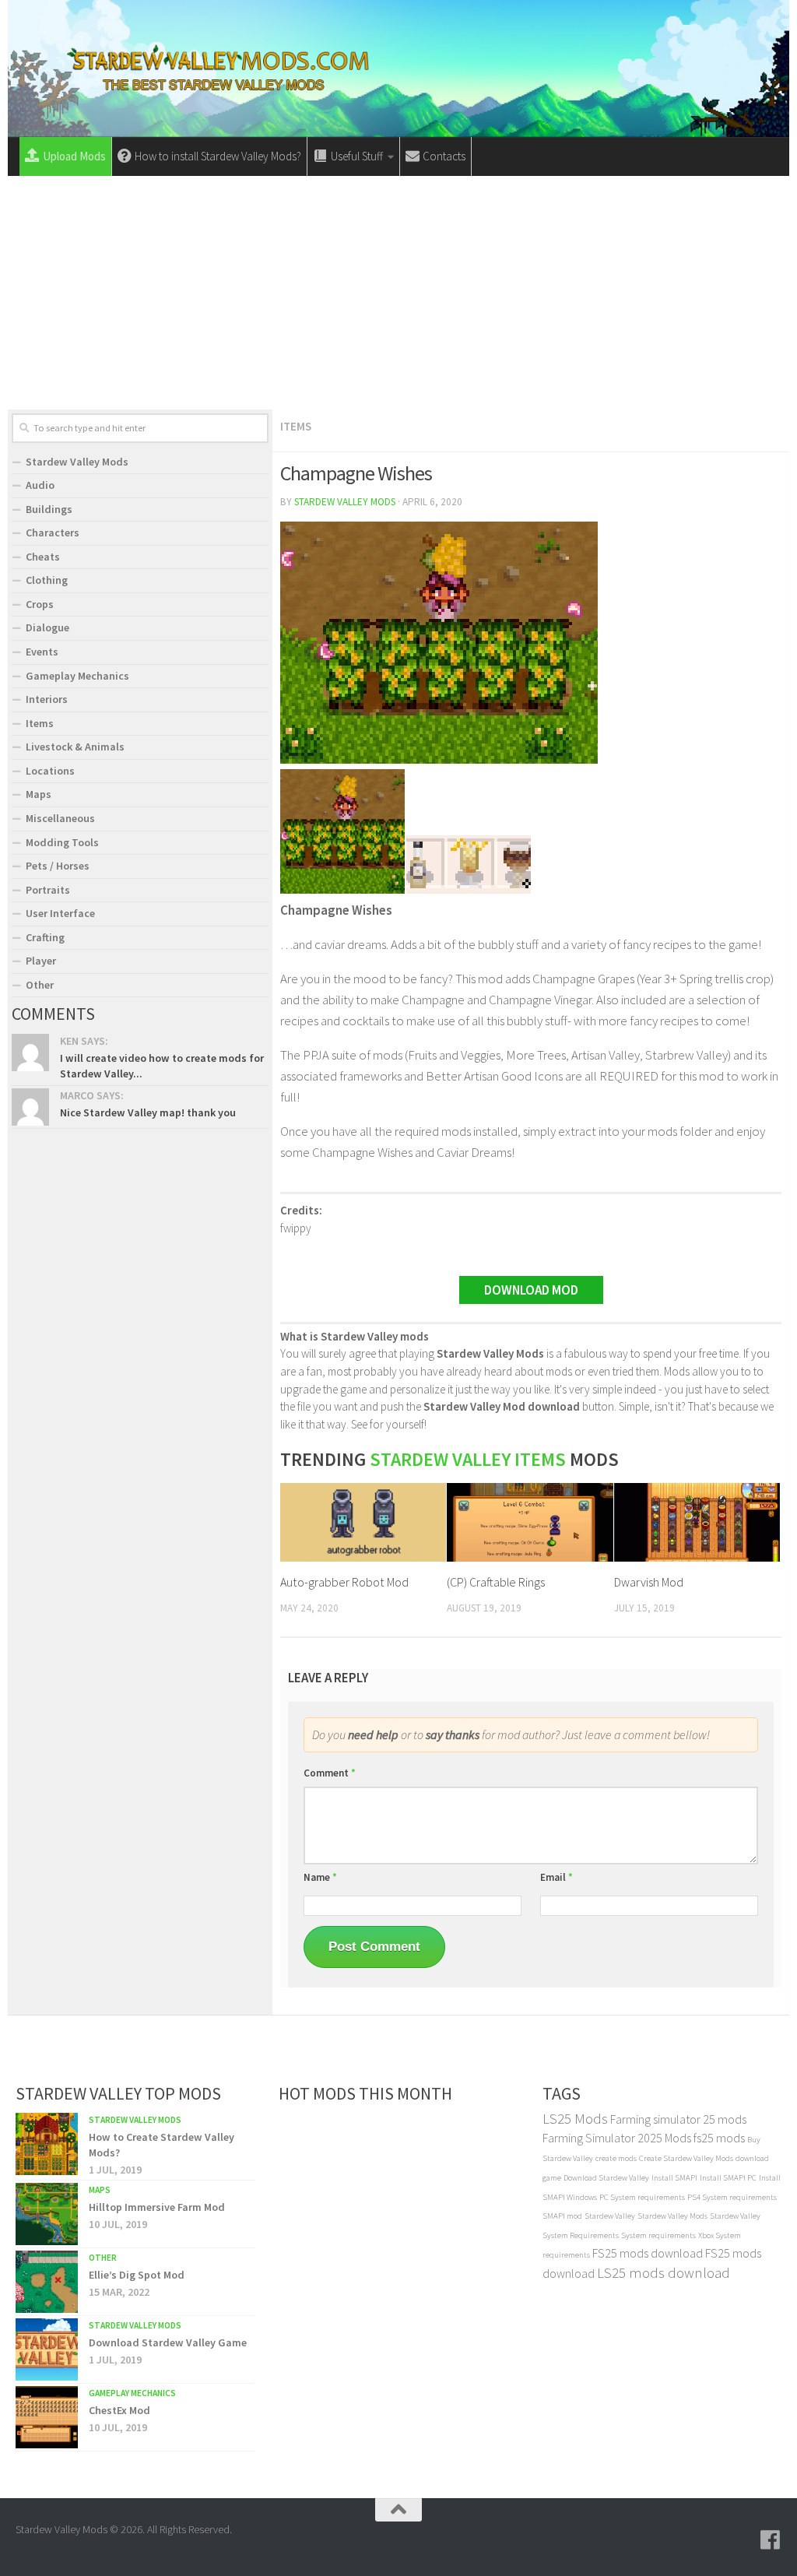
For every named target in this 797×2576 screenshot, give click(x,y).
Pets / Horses (58, 866)
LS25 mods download (664, 2273)
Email (556, 1877)
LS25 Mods (575, 2119)
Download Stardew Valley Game (168, 2342)
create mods (616, 2158)
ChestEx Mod (119, 2410)
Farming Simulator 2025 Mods (617, 2138)
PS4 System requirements (732, 2197)
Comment (330, 1773)
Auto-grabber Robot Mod (344, 1582)
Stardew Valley (610, 2216)
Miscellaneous (60, 818)
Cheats (43, 557)
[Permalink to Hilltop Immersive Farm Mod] (47, 2214)
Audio (40, 485)
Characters (53, 532)
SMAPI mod (562, 2216)
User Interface (60, 913)
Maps (39, 794)
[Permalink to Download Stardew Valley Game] (47, 2349)
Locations (50, 771)
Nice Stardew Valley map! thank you (148, 1112)
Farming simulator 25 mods (678, 2119)
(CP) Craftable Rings (496, 1582)
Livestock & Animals (75, 747)
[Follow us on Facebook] (771, 2540)
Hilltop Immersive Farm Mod (157, 2207)
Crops (40, 604)
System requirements (658, 2235)
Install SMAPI (674, 2178)
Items (296, 426)
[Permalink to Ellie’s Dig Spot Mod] (47, 2282)
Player (41, 961)
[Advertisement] (398, 293)
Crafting (45, 937)
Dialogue (47, 627)
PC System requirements (642, 2197)
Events (42, 652)
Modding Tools (62, 842)
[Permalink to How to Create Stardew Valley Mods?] (47, 2144)
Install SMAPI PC (728, 2178)
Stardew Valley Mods (345, 502)
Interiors (47, 699)
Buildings (49, 509)
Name (320, 1877)
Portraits (48, 890)
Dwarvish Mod (649, 1582)
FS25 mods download (648, 2253)
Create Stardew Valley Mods (686, 2158)
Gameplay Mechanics (77, 676)
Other (40, 985)
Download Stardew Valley (606, 2178)
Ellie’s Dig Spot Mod (137, 2275)
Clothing (47, 580)
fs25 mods (719, 2138)
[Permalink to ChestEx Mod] (47, 2417)
